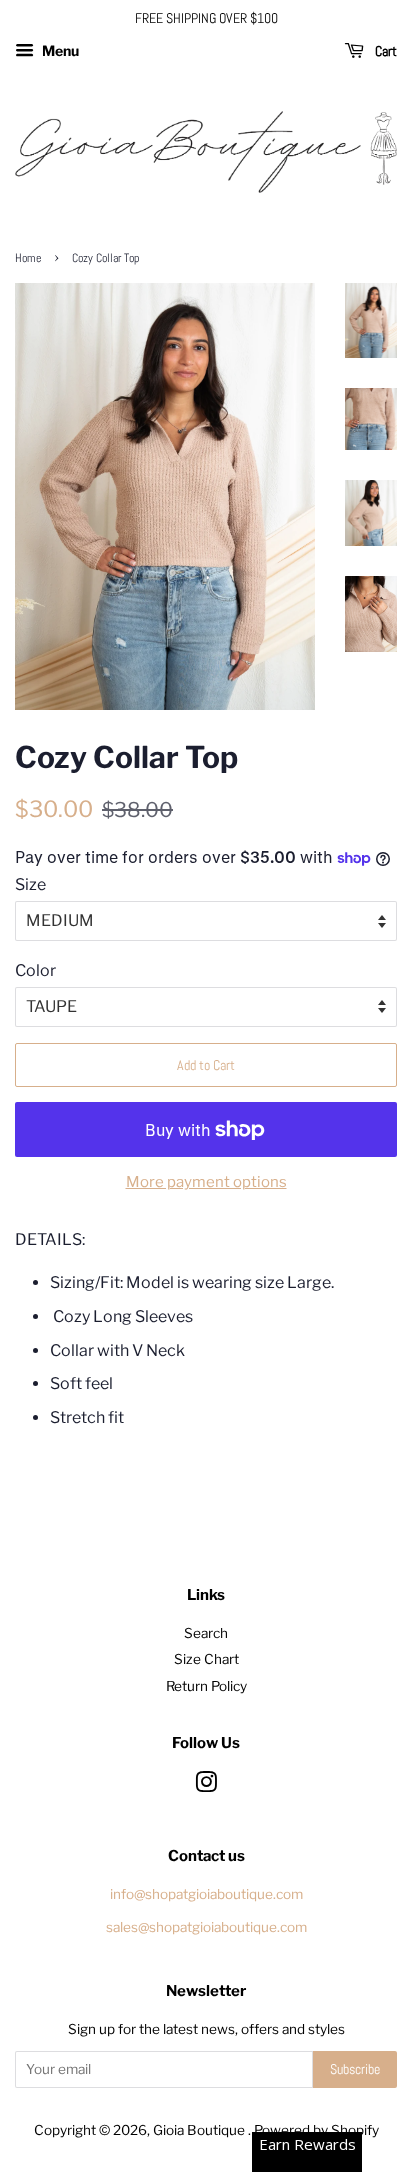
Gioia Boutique (200, 2130)
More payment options (206, 1182)
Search (206, 1633)
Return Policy (206, 1686)
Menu (59, 50)
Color (35, 970)
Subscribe (355, 2069)
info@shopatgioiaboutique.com (206, 1894)
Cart (384, 51)
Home (28, 258)
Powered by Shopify (316, 2130)
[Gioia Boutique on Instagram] (206, 1786)
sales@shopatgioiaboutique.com (206, 1927)
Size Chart (206, 1659)
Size (30, 884)
